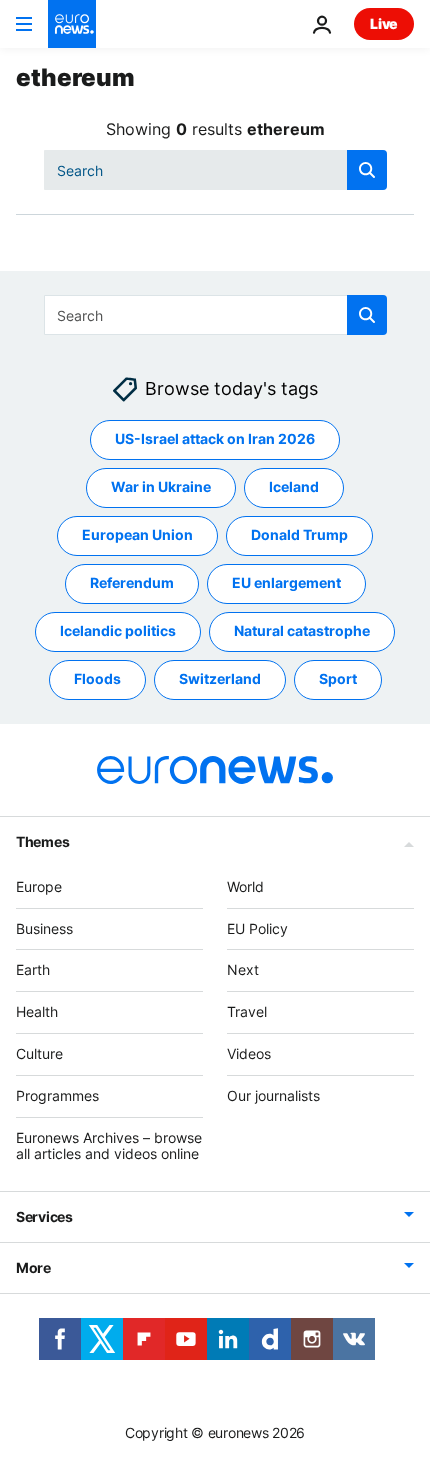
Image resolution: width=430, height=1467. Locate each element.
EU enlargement (286, 583)
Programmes (57, 1095)
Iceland (294, 487)
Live (384, 23)
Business (44, 928)
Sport (338, 679)
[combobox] (215, 170)
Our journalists (273, 1095)
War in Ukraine (161, 487)
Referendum (132, 583)
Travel (247, 1012)
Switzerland (220, 679)
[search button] (367, 170)
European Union (137, 535)
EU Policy (257, 928)
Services (44, 1217)
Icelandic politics (118, 631)
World (245, 886)
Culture (39, 1053)
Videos (249, 1053)
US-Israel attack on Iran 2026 (215, 439)
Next (243, 970)
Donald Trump (299, 535)
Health (37, 1012)
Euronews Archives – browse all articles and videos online (109, 1146)
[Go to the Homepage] (72, 24)
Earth (33, 970)
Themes (42, 841)
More (33, 1268)
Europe (39, 886)
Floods (97, 679)
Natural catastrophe (302, 631)
